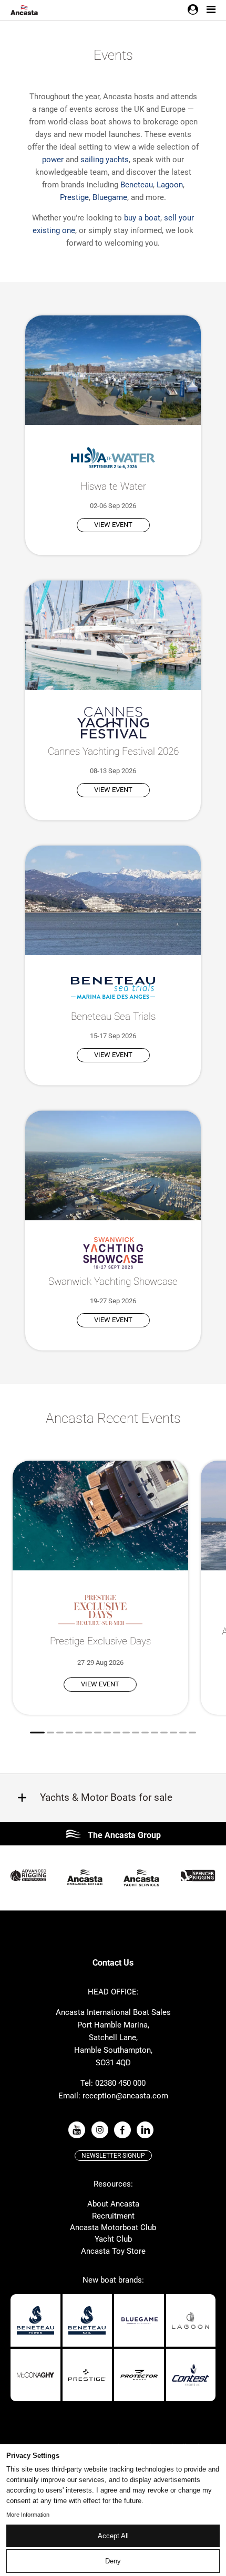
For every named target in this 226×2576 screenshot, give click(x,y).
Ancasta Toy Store (113, 2251)
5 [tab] (79, 1733)
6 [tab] (88, 1733)
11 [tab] (136, 1733)
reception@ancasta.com (125, 2096)
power (53, 160)
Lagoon (170, 185)
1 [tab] (37, 1733)
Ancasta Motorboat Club (113, 2227)
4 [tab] (69, 1733)
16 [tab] (183, 1733)
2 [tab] (50, 1733)
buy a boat (142, 218)
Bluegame (110, 197)
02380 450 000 (120, 2083)
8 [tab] (107, 1733)
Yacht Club (113, 2239)
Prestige (74, 197)
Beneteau (137, 185)
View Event (113, 525)
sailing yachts (105, 160)
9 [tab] (117, 1733)
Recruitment (113, 2216)
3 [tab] (60, 1733)
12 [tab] (145, 1733)
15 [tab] (173, 1733)
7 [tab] (98, 1733)
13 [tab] (155, 1733)
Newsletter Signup (113, 2156)
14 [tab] (164, 1733)
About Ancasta (113, 2204)
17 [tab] (192, 1733)
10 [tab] (126, 1733)
